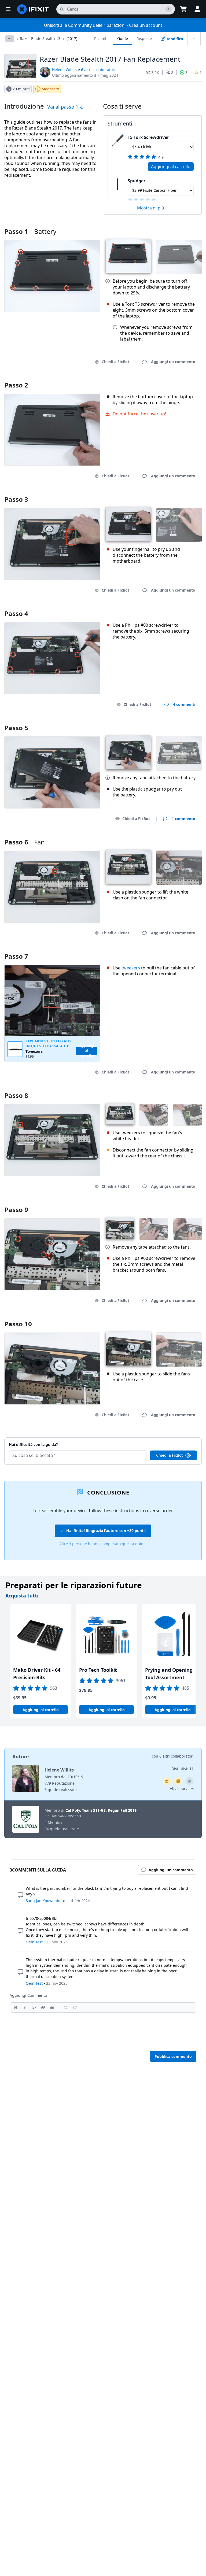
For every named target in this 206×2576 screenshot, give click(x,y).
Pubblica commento (173, 2056)
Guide (123, 38)
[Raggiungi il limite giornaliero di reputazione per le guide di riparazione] (178, 1781)
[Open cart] (183, 9)
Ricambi (101, 38)
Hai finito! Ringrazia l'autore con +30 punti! (106, 1531)
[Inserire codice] (34, 2007)
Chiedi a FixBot (115, 362)
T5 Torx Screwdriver (148, 137)
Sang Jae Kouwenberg (46, 1901)
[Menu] (8, 9)
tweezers (131, 968)
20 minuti (21, 89)
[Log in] (197, 9)
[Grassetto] (16, 2007)
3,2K (155, 73)
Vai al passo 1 (63, 107)
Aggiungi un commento (168, 1438)
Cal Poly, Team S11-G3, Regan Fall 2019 (101, 1810)
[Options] (10, 39)
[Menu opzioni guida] (194, 39)
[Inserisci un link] (43, 2007)
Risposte (144, 38)
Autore (21, 1756)
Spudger (137, 181)
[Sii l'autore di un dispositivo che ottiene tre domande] (189, 1781)
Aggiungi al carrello (171, 167)
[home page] (33, 9)
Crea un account (146, 25)
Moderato (50, 89)
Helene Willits (64, 70)
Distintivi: (183, 1769)
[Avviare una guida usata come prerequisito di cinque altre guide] (167, 1781)
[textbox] (103, 2031)
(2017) (72, 38)
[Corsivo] (25, 2007)
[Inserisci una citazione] (52, 2007)
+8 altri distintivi (182, 1789)
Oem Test (34, 1942)
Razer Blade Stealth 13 (40, 38)
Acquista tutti (22, 1596)
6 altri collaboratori (98, 70)
